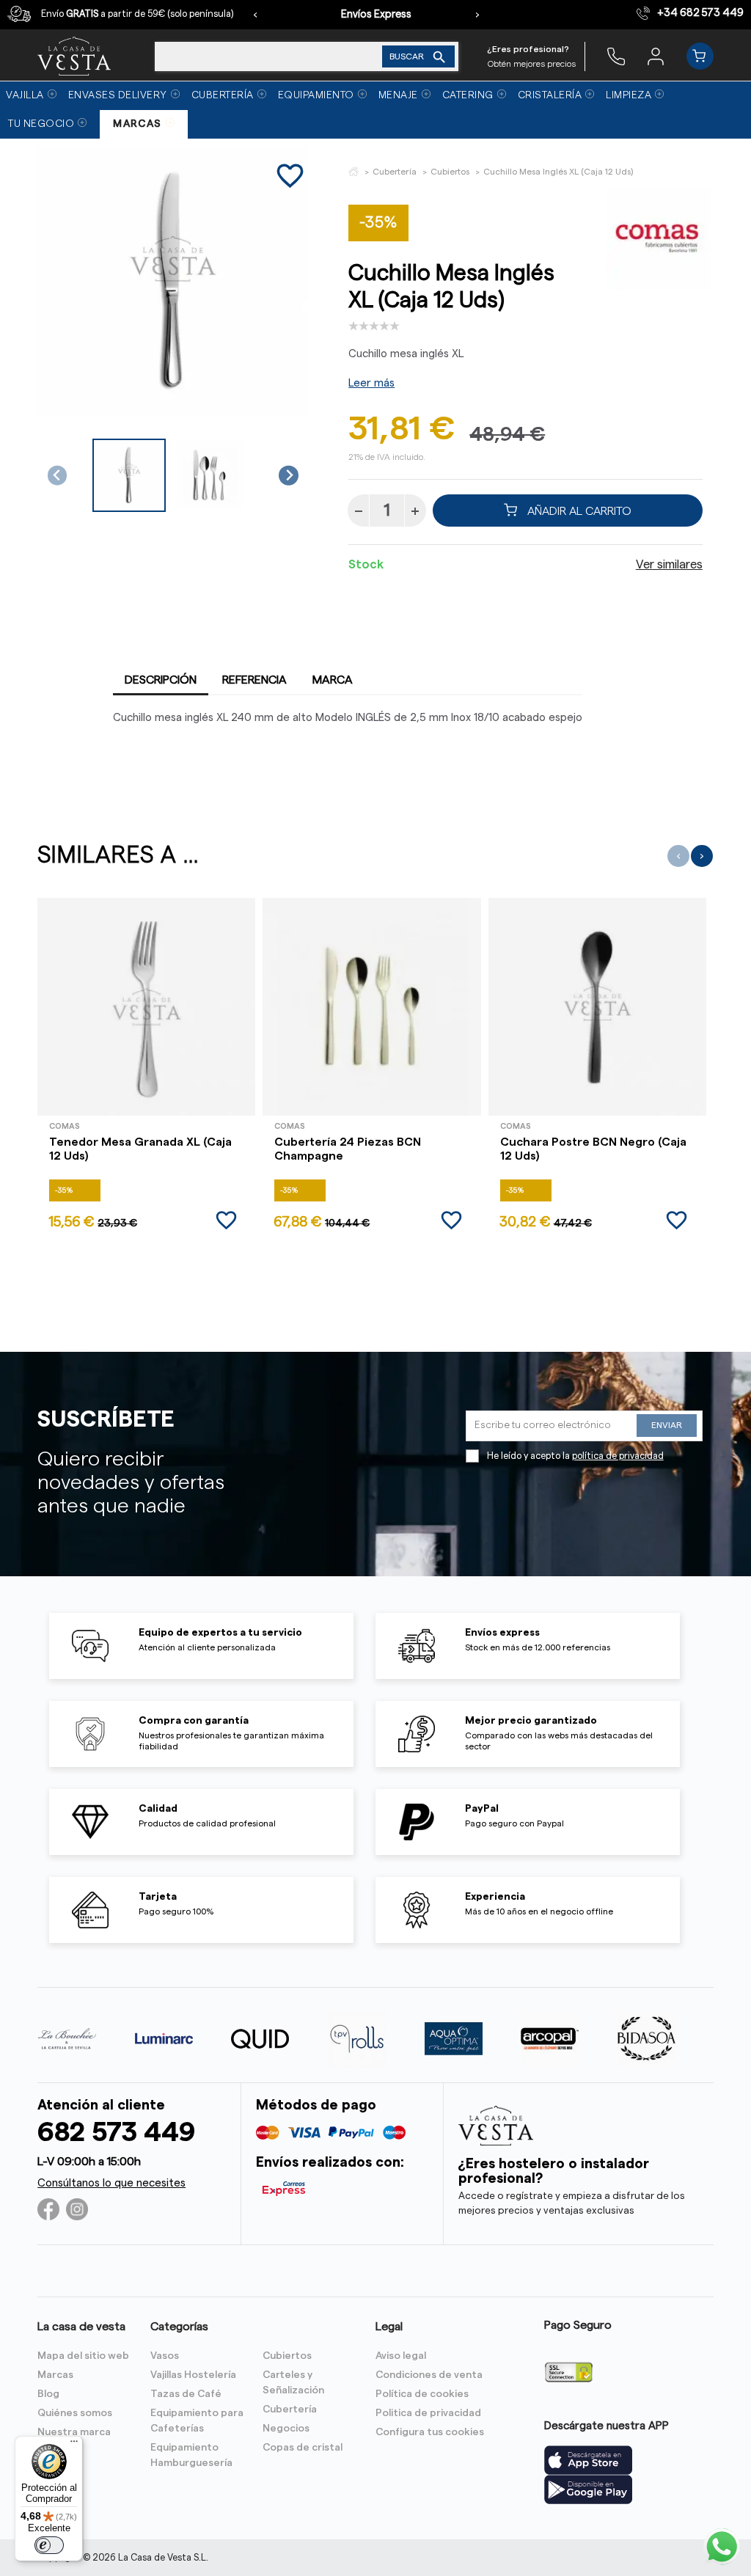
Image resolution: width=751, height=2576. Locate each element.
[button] (129, 475)
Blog (48, 2394)
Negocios (286, 2429)
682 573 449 (116, 2133)
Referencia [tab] (254, 680)
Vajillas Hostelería (193, 2375)
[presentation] (255, 15)
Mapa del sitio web (83, 2356)
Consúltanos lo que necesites (111, 2183)
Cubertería (290, 2409)
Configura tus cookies (430, 2432)
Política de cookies (422, 2394)
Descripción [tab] (161, 680)
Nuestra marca (74, 2432)
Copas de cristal (303, 2448)
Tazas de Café (186, 2394)
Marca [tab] (333, 680)
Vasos (165, 2356)
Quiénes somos (75, 2413)
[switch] (49, 2545)
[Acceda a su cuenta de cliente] (656, 56)
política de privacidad (618, 1456)
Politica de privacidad (428, 2413)
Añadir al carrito (578, 511)
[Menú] (74, 2445)
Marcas (55, 2375)
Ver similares (669, 565)
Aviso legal (401, 2356)
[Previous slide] (58, 476)
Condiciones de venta (429, 2375)
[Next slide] (289, 476)
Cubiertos (287, 2356)
